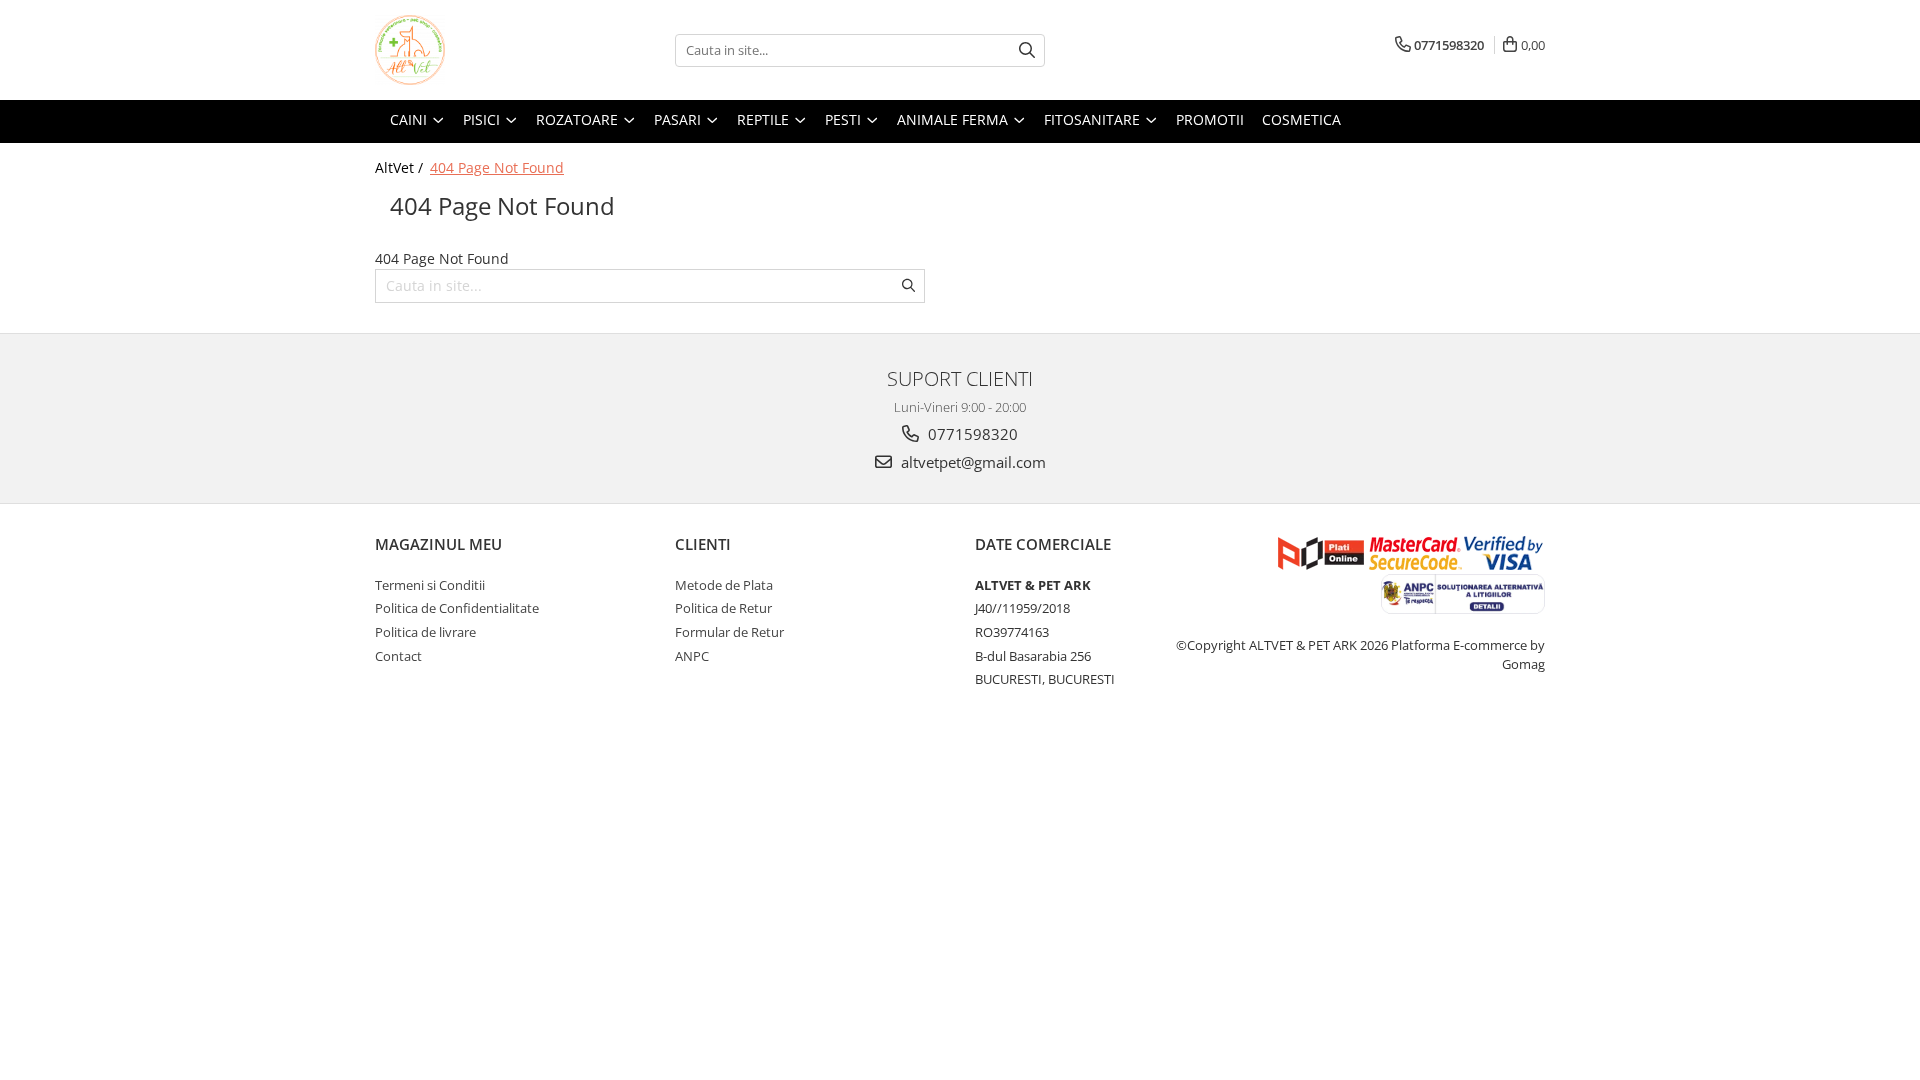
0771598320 (971, 434)
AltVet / (401, 167)
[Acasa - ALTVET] (475, 50)
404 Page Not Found (497, 167)
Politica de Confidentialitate (457, 608)
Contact (398, 656)
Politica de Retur (723, 608)
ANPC (692, 656)
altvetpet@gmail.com (971, 462)
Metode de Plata (724, 585)
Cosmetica (1301, 119)
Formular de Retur (729, 632)
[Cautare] (1027, 50)
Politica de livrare (425, 632)
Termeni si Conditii (430, 585)
